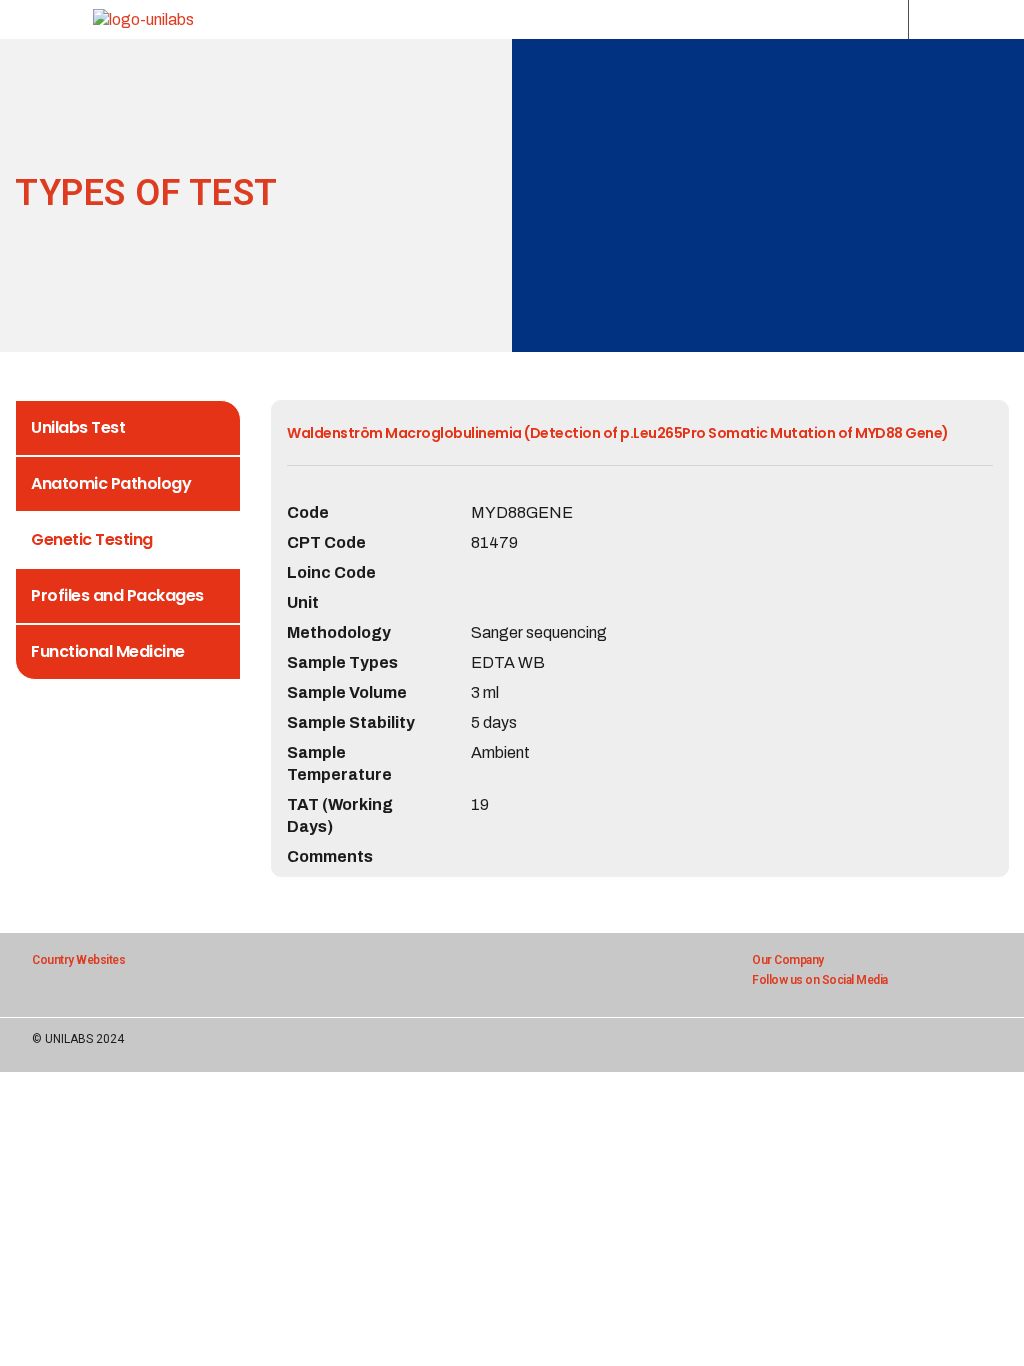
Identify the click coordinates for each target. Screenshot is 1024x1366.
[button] (883, 19)
